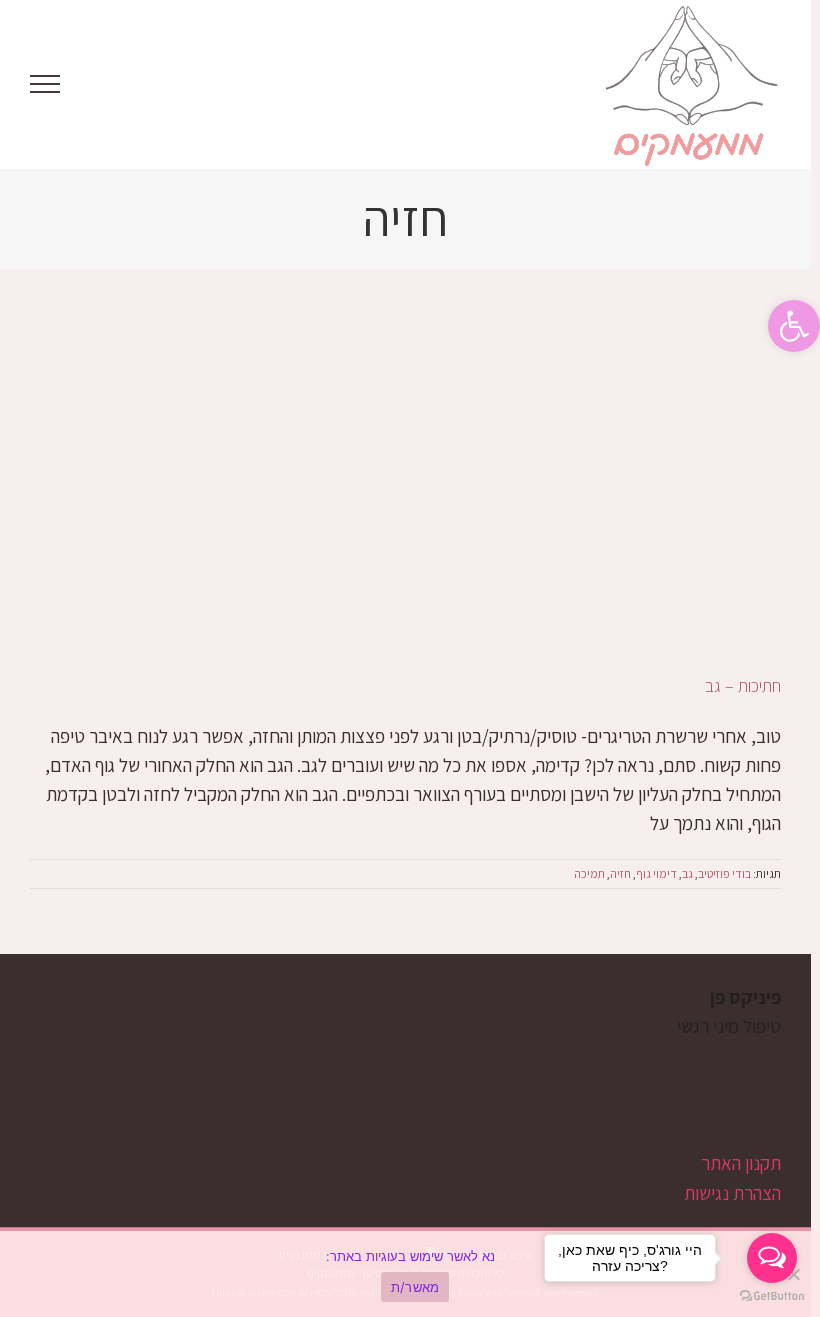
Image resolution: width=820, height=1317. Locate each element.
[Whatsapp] (703, 1103)
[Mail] (669, 1103)
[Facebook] (771, 1103)
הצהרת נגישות (732, 1193)
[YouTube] (737, 1103)
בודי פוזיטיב (724, 873)
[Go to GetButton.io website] (772, 1296)
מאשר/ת (415, 1287)
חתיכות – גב (743, 685)
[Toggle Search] (114, 83)
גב (687, 873)
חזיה (620, 873)
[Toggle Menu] (45, 84)
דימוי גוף (656, 873)
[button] (794, 326)
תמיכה (589, 873)
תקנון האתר (741, 1163)
